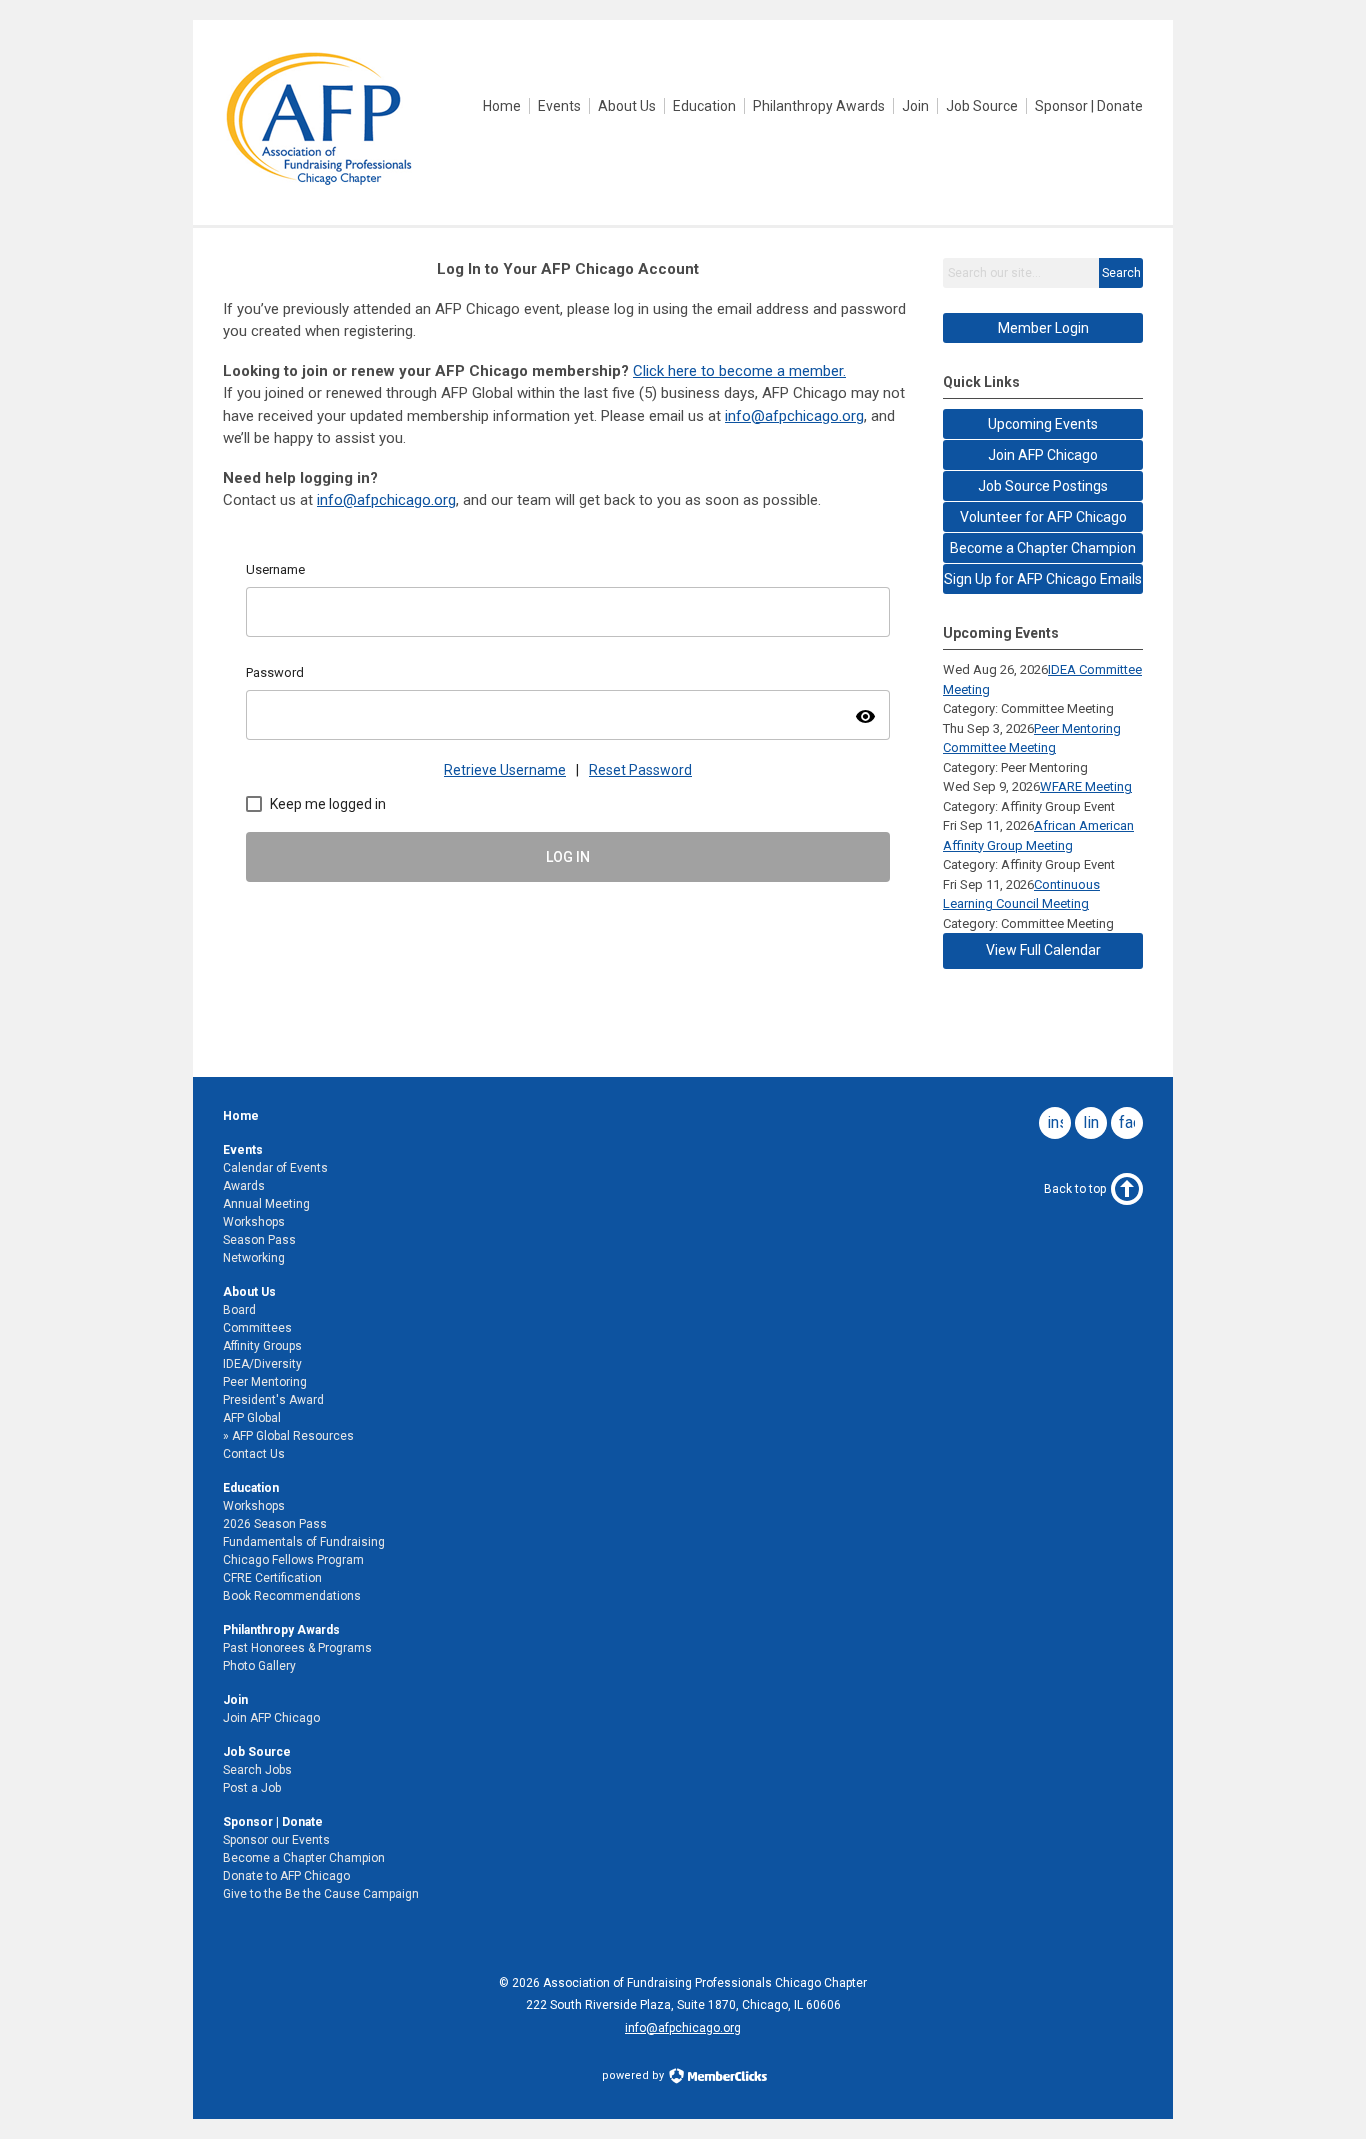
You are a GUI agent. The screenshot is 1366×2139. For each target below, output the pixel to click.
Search (1121, 273)
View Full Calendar (1043, 950)
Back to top (1075, 1189)
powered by (634, 2075)
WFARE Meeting (1086, 786)
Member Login (1043, 328)
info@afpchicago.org (683, 2028)
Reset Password (640, 770)
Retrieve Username (505, 770)
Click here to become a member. (739, 371)
